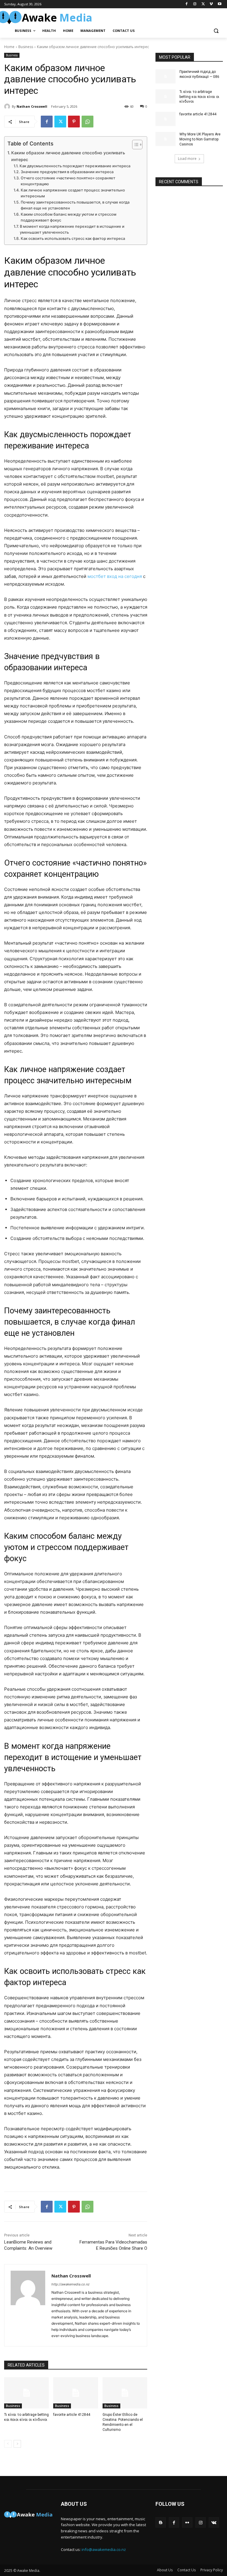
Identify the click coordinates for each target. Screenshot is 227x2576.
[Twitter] (203, 4)
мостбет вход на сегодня (115, 576)
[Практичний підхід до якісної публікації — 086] (166, 76)
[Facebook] (187, 4)
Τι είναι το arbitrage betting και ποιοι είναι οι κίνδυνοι (199, 97)
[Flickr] (187, 2522)
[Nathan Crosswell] (8, 106)
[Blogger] (161, 2522)
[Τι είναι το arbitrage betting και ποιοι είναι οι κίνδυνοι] (26, 2393)
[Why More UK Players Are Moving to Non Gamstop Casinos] (166, 139)
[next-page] (17, 2444)
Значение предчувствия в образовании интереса (67, 172)
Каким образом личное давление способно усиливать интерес (68, 156)
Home (9, 47)
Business (26, 47)
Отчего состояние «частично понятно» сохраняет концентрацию (68, 181)
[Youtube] (219, 4)
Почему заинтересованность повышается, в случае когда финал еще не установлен (75, 205)
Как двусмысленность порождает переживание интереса (75, 166)
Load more (187, 159)
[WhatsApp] (87, 122)
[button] (216, 31)
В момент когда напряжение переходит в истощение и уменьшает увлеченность (72, 230)
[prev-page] (8, 2444)
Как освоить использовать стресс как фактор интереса (73, 239)
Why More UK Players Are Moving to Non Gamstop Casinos (200, 139)
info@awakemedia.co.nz (104, 2549)
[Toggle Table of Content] (134, 145)
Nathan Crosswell (32, 106)
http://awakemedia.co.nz (70, 2284)
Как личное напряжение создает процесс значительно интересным (73, 193)
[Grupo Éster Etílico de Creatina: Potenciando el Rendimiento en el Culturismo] (125, 2393)
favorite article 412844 (72, 2415)
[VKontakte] (214, 2522)
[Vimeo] (211, 4)
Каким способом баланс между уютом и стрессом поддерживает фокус (69, 217)
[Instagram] (195, 4)
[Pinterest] (74, 122)
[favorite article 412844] (76, 2393)
